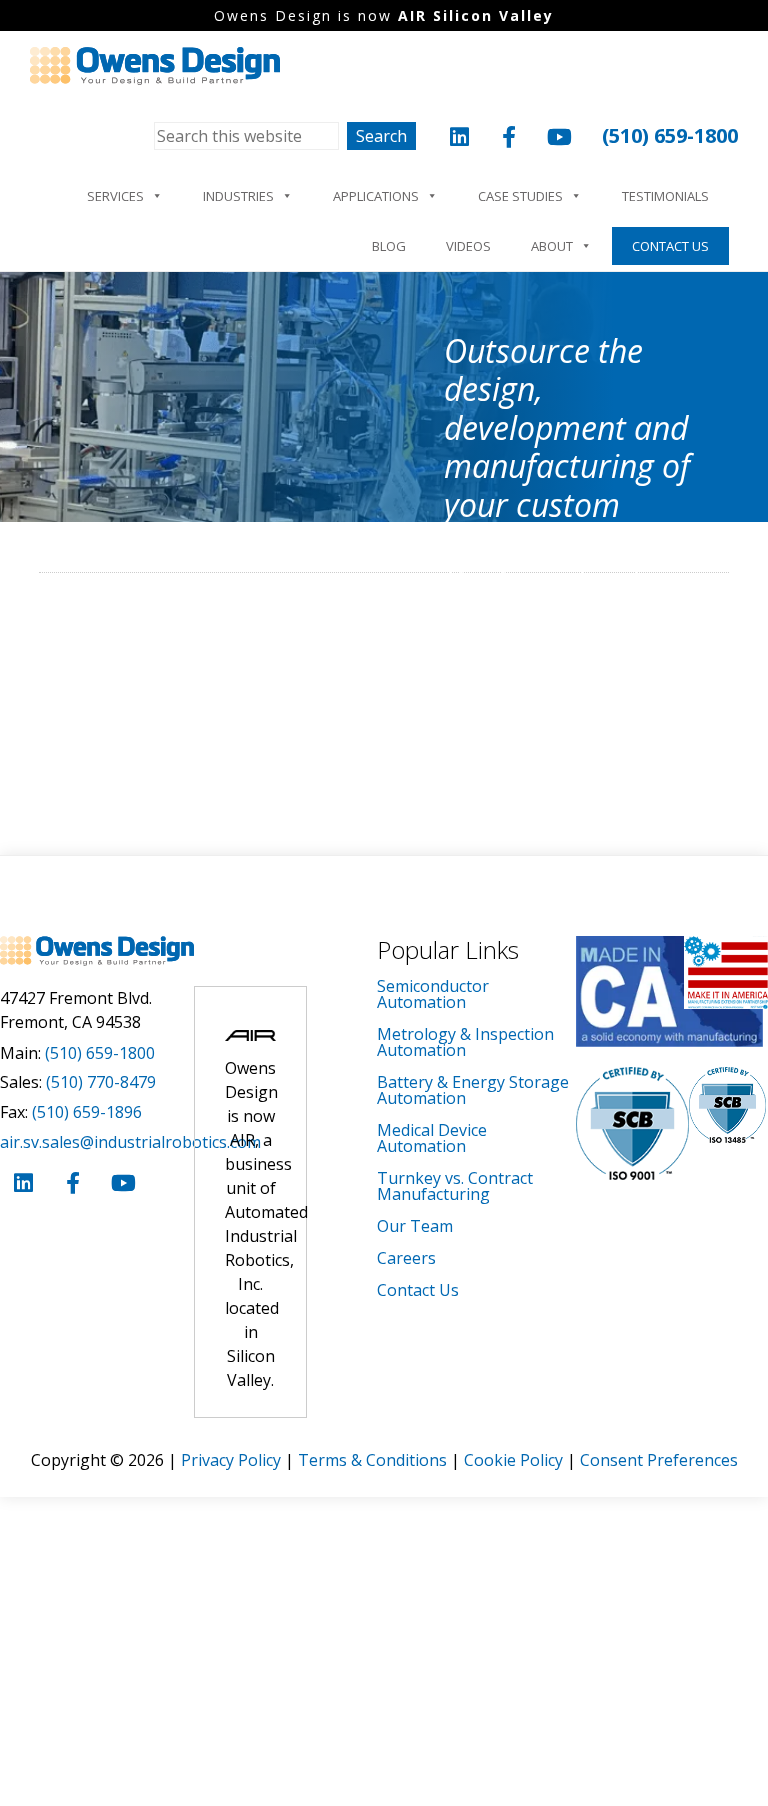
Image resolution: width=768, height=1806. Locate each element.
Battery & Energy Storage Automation (473, 1090)
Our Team (415, 1226)
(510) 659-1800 (670, 135)
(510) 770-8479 (101, 1082)
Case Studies (520, 196)
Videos (468, 246)
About (552, 246)
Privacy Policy (231, 1460)
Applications (376, 196)
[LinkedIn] (459, 139)
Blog (389, 246)
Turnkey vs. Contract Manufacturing (455, 1186)
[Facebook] (509, 139)
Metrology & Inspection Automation (465, 1042)
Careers (406, 1258)
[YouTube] (559, 139)
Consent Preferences (659, 1460)
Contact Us (670, 246)
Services (115, 196)
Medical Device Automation (432, 1138)
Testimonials (665, 196)
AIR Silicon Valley (476, 15)
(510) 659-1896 (87, 1112)
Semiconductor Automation (433, 994)
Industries (238, 196)
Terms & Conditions (372, 1460)
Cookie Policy (513, 1460)
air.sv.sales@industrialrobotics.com (130, 1142)
